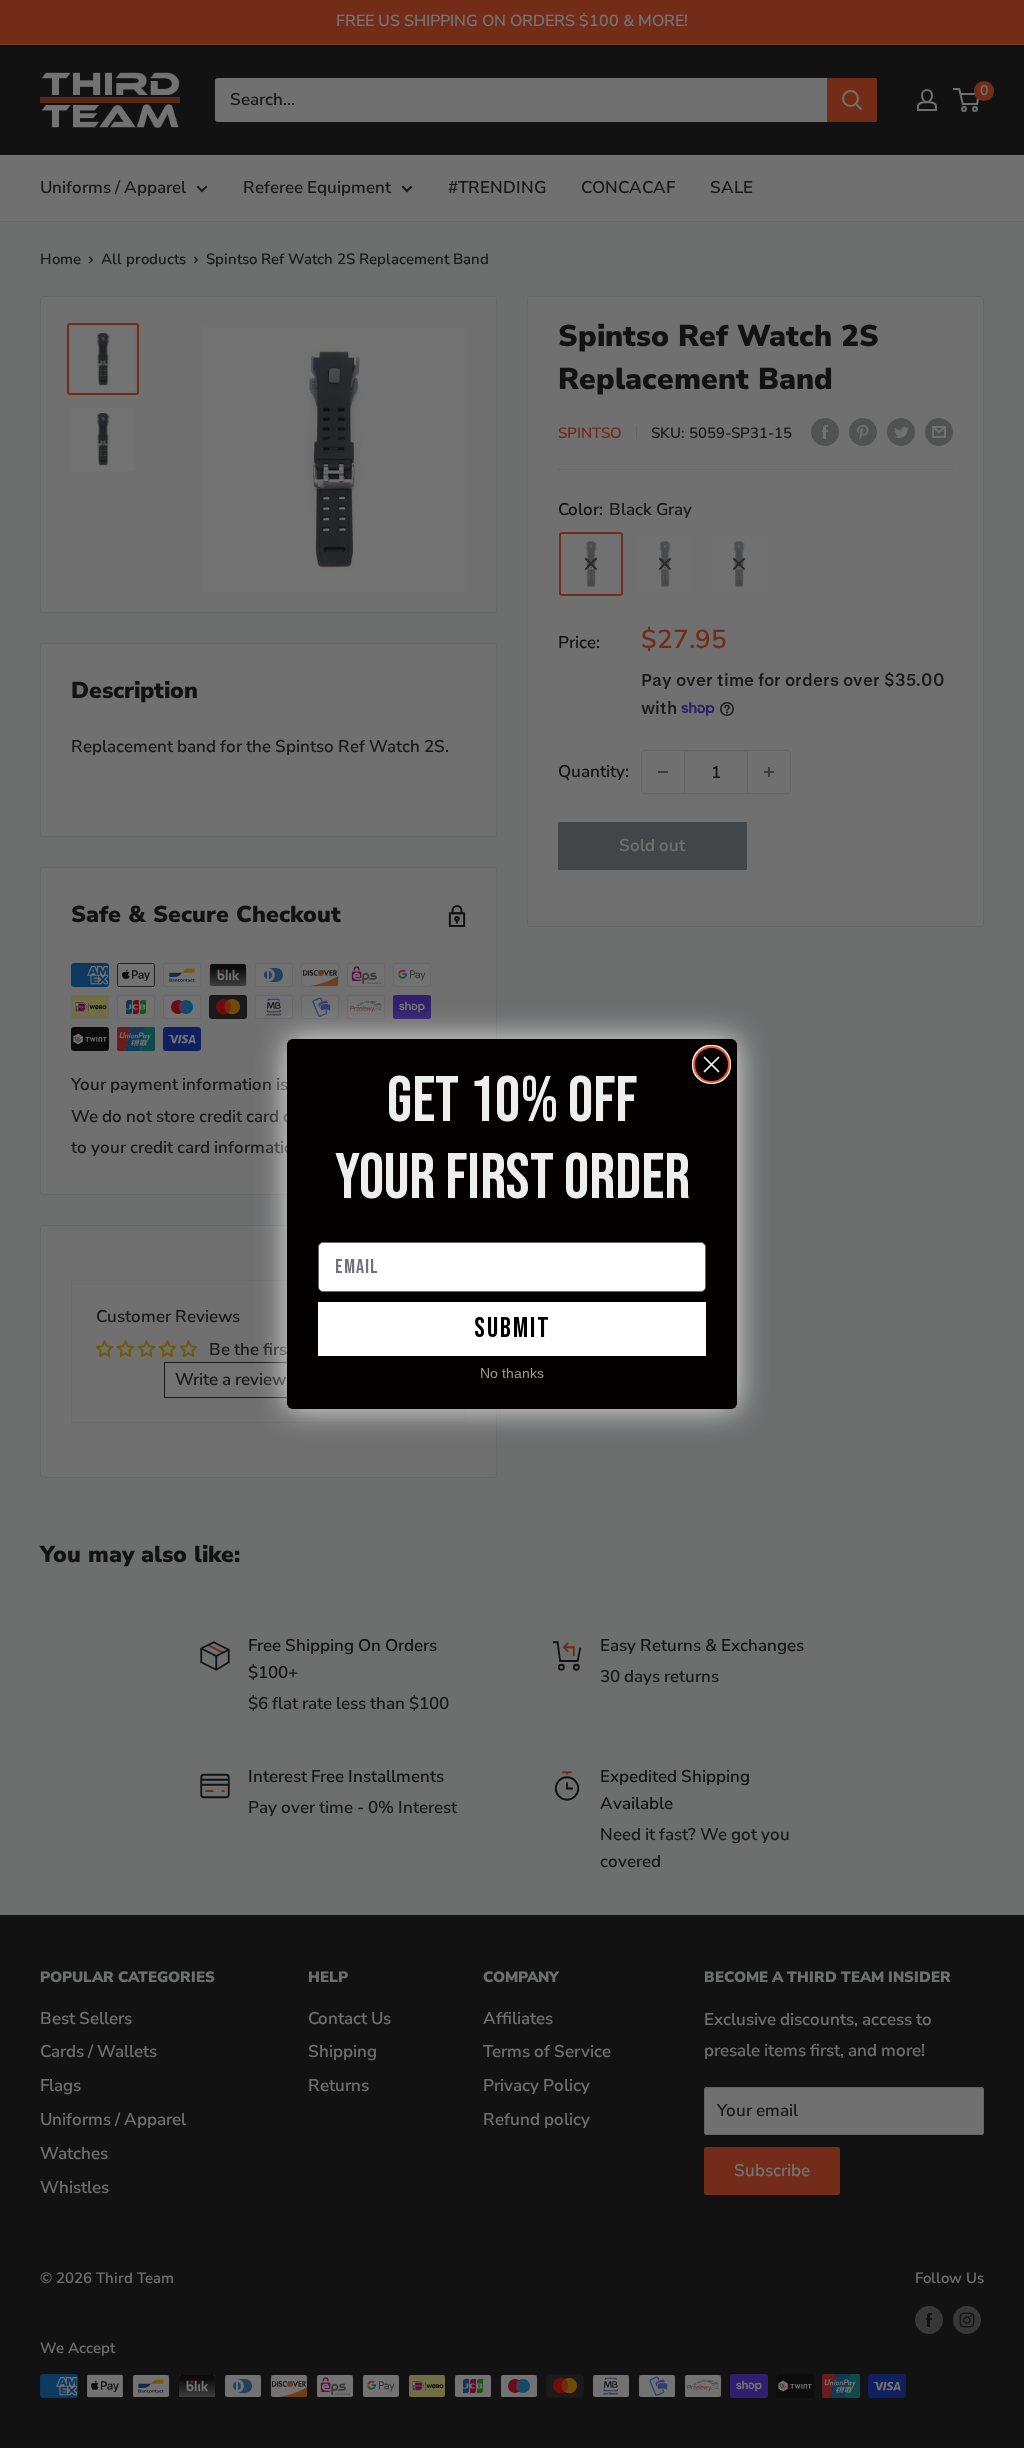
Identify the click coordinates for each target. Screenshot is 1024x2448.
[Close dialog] (711, 1064)
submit (512, 1328)
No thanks (512, 1373)
